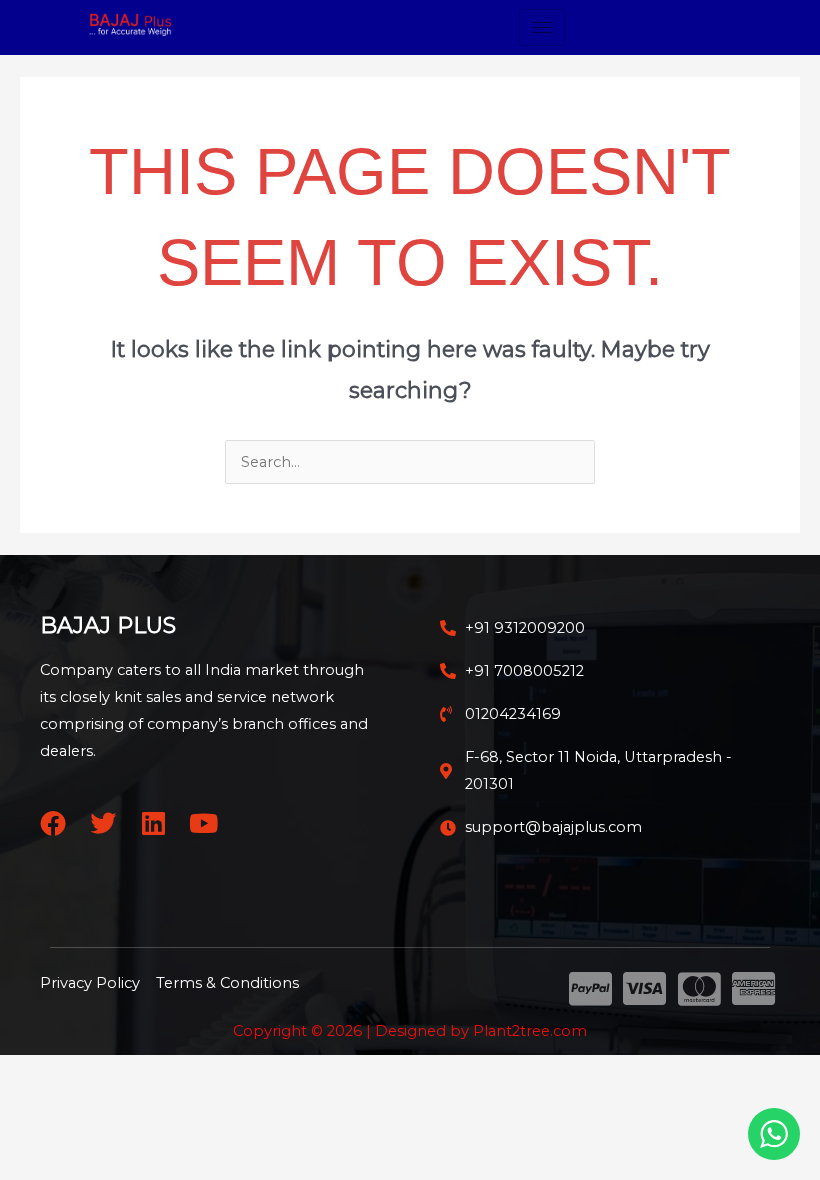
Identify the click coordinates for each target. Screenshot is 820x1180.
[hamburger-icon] (542, 27)
